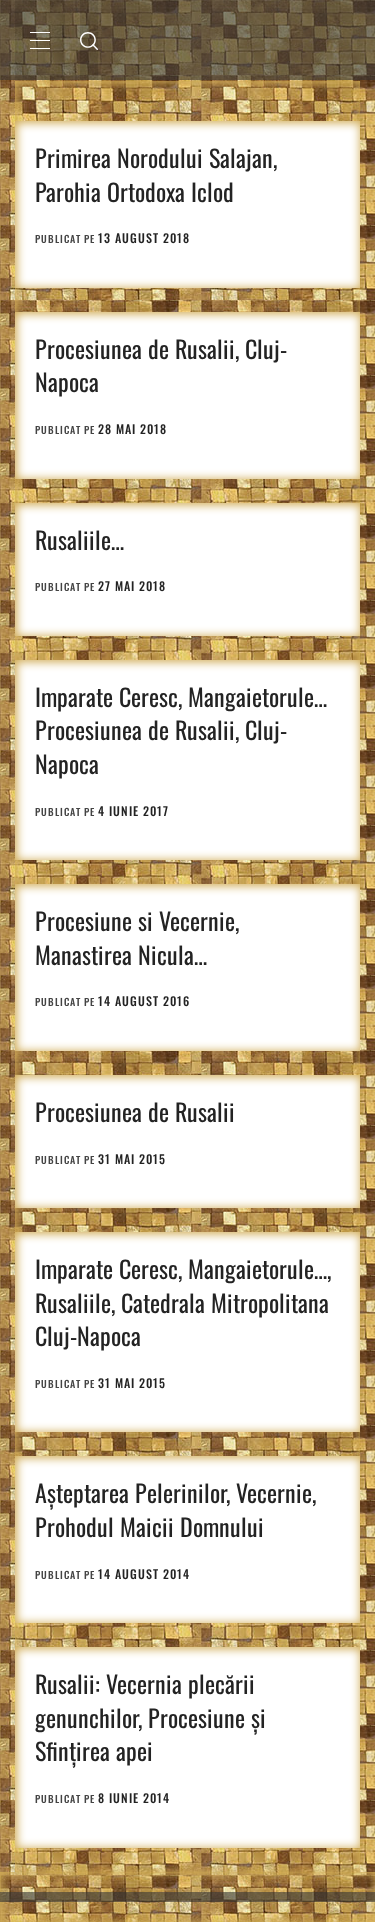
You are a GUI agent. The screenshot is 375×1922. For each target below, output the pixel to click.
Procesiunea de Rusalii (135, 1111)
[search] (89, 40)
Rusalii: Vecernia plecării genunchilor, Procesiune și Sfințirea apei (150, 1716)
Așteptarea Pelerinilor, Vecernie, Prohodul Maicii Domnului (175, 1509)
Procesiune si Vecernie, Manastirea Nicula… (137, 937)
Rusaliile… (79, 539)
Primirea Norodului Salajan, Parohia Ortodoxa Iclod (156, 174)
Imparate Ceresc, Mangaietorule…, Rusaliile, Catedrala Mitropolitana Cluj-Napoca (183, 1301)
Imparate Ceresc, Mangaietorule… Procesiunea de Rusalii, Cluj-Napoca (181, 729)
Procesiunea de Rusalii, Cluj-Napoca (161, 365)
